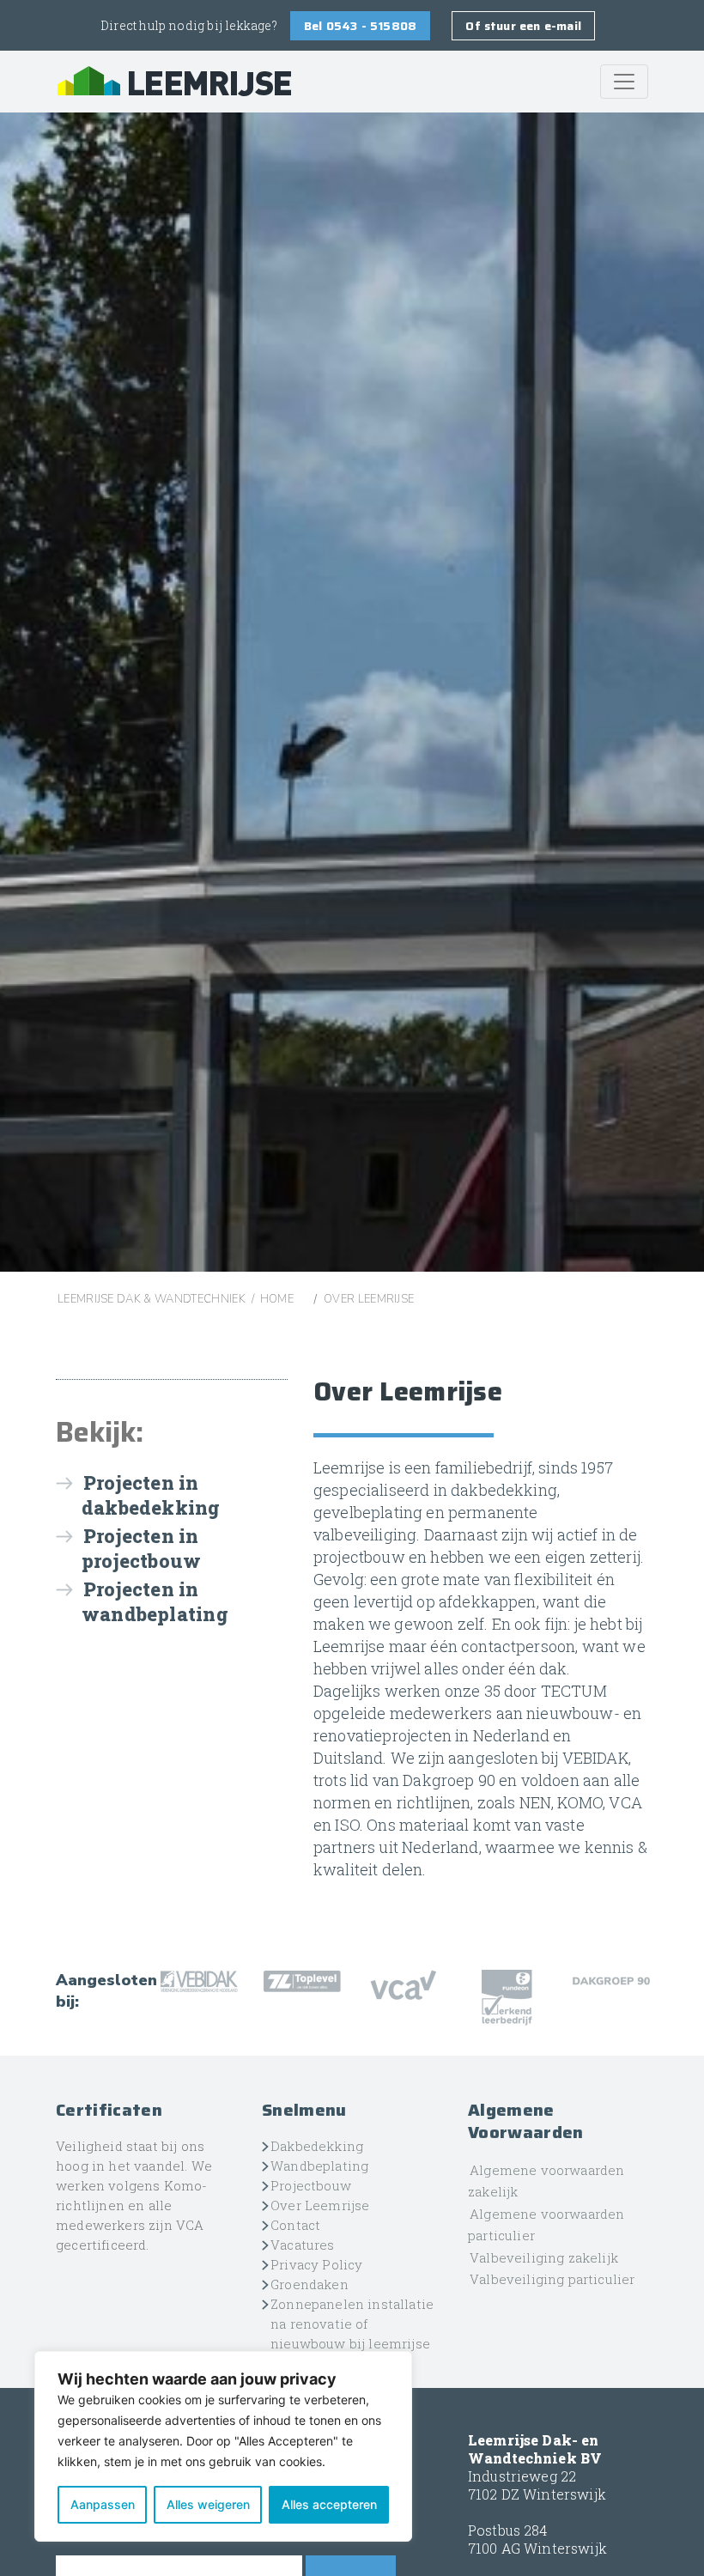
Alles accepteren (329, 2504)
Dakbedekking (317, 2146)
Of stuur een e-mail (523, 26)
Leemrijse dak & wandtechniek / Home (176, 1299)
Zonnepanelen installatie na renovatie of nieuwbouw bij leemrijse (352, 2324)
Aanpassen (103, 2504)
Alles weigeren (208, 2504)
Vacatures (303, 2245)
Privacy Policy (316, 2264)
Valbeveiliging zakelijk (544, 2257)
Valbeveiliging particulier (552, 2279)
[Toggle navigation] (624, 82)
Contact (295, 2225)
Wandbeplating (319, 2166)
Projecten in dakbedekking (151, 1495)
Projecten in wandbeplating (155, 1601)
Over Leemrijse (320, 2205)
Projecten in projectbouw (141, 1548)
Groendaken (310, 2284)
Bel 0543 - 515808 (360, 26)
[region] (223, 2446)
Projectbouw (311, 2185)
